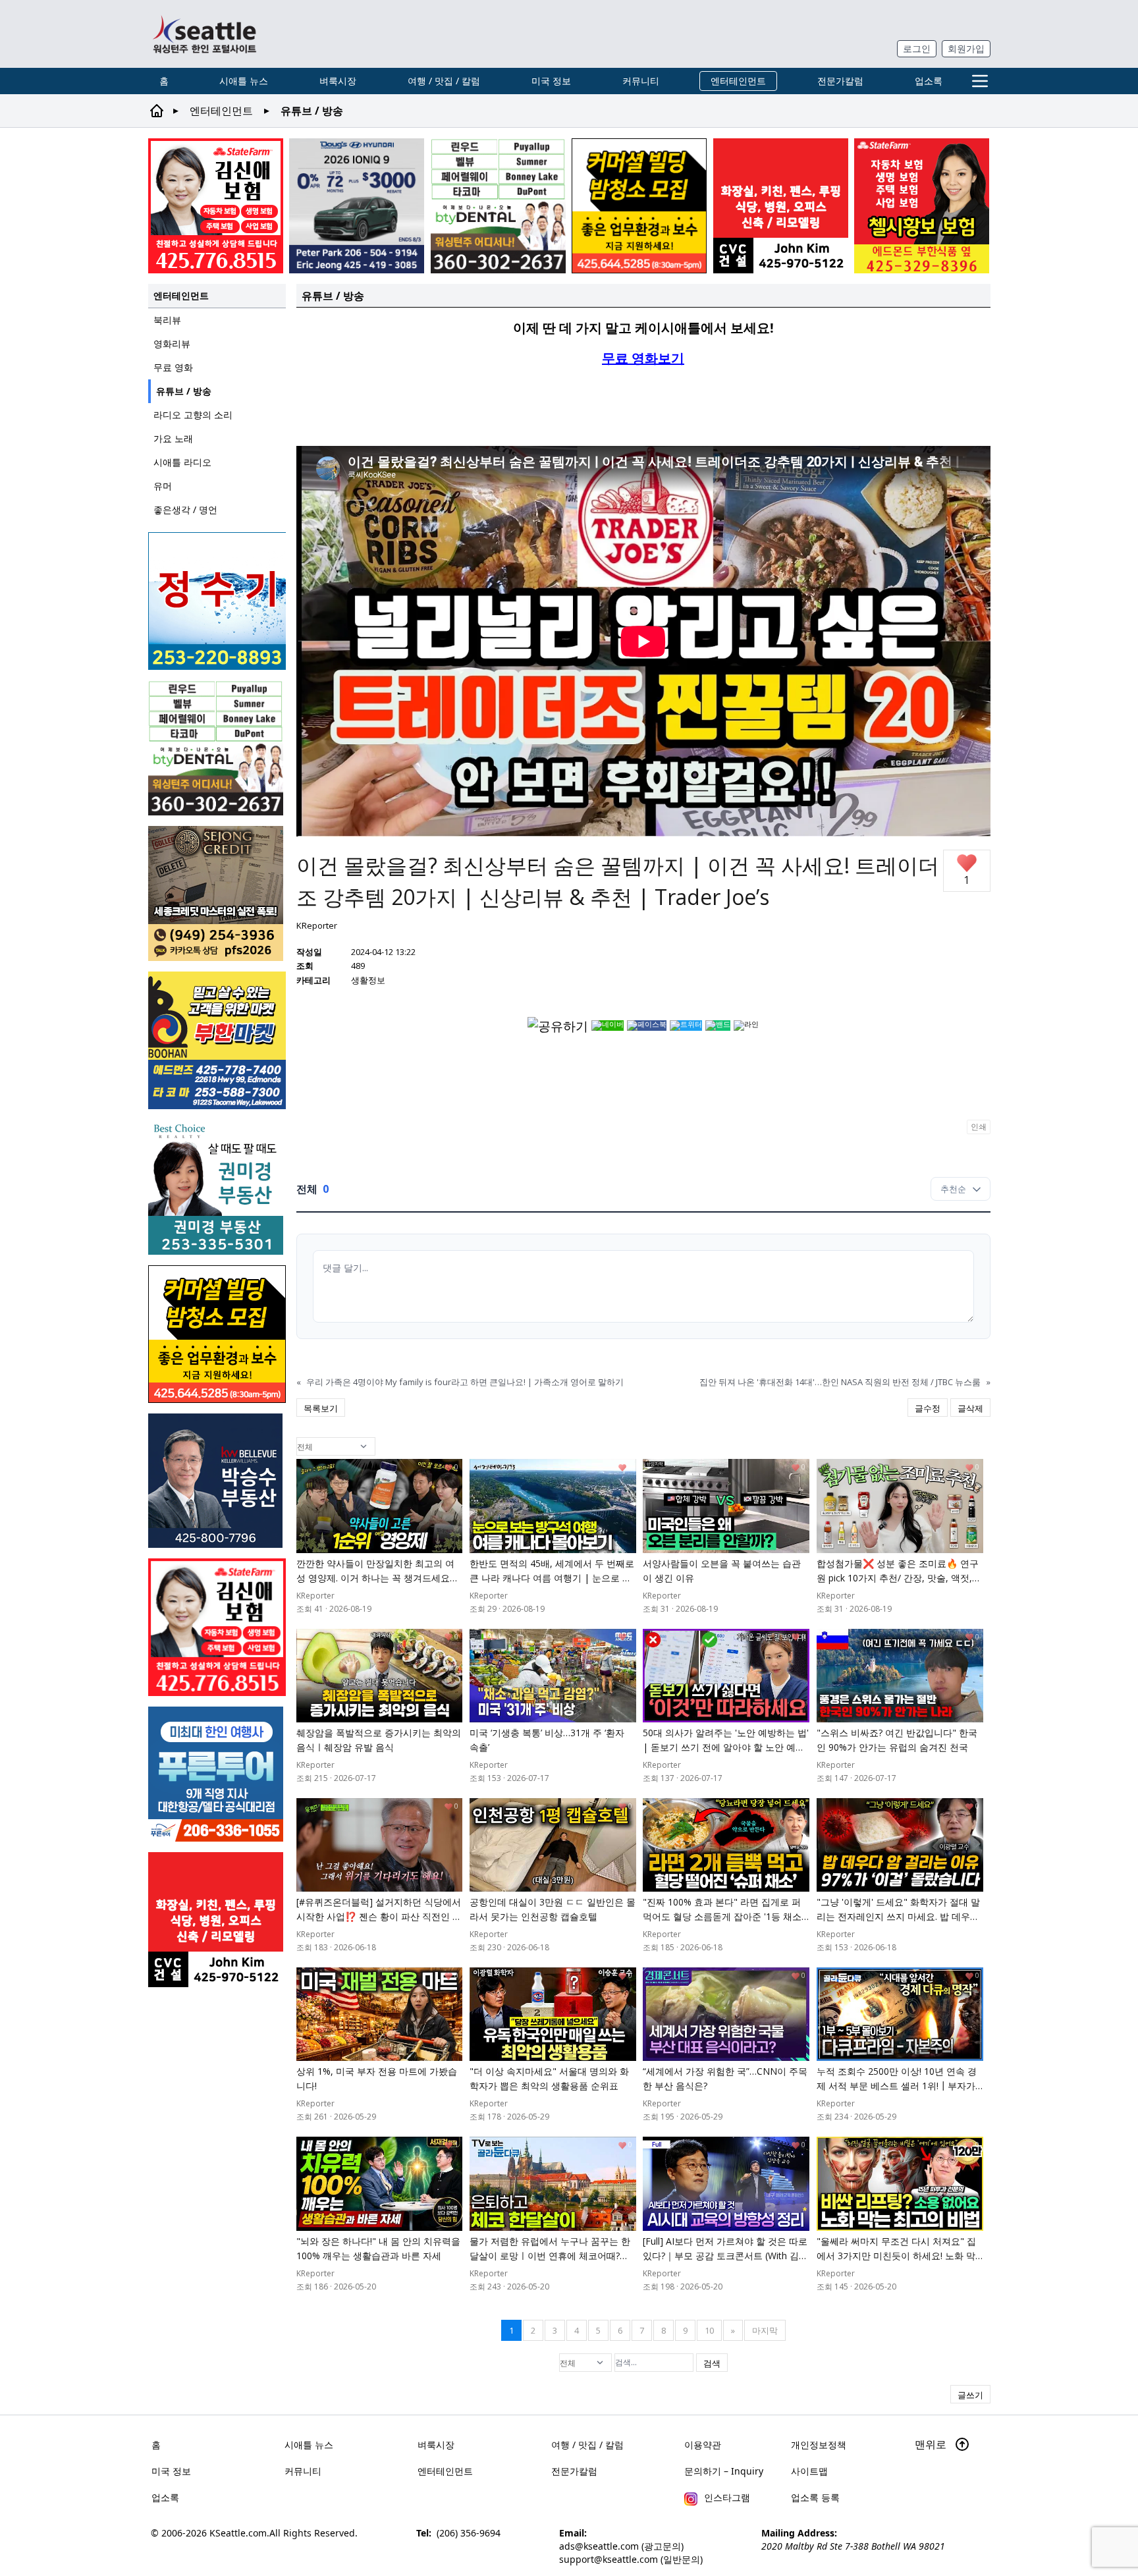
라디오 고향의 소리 (193, 415)
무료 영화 (173, 367)
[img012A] (217, 1481)
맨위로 (932, 2444)
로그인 (917, 48)
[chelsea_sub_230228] (922, 206)
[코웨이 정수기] (217, 601)
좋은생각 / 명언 (185, 509)
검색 (712, 2363)
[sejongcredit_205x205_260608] (217, 893)
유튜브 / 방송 (184, 391)
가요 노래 (173, 438)
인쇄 (979, 1127)
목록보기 (321, 1408)
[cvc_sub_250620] (781, 206)
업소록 (929, 81)
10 (709, 2330)
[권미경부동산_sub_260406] (217, 1187)
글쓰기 (970, 2395)
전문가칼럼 (840, 81)
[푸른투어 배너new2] (217, 1774)
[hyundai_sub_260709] (357, 206)
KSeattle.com (238, 2533)
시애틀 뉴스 (244, 81)
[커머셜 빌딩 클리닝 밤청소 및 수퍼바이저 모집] (639, 206)
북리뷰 (167, 320)
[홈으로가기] (204, 34)
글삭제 (970, 1408)
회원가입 (966, 48)
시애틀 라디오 (182, 462)
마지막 (765, 2330)
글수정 (928, 1408)
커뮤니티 (641, 81)
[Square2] (498, 206)
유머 (163, 486)
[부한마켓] (217, 1040)
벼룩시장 (338, 81)
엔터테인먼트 (738, 81)
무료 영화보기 (643, 358)
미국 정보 (551, 81)
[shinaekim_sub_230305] (216, 206)
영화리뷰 (172, 343)
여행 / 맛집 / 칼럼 (444, 81)
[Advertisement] (643, 405)
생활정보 (368, 980)
